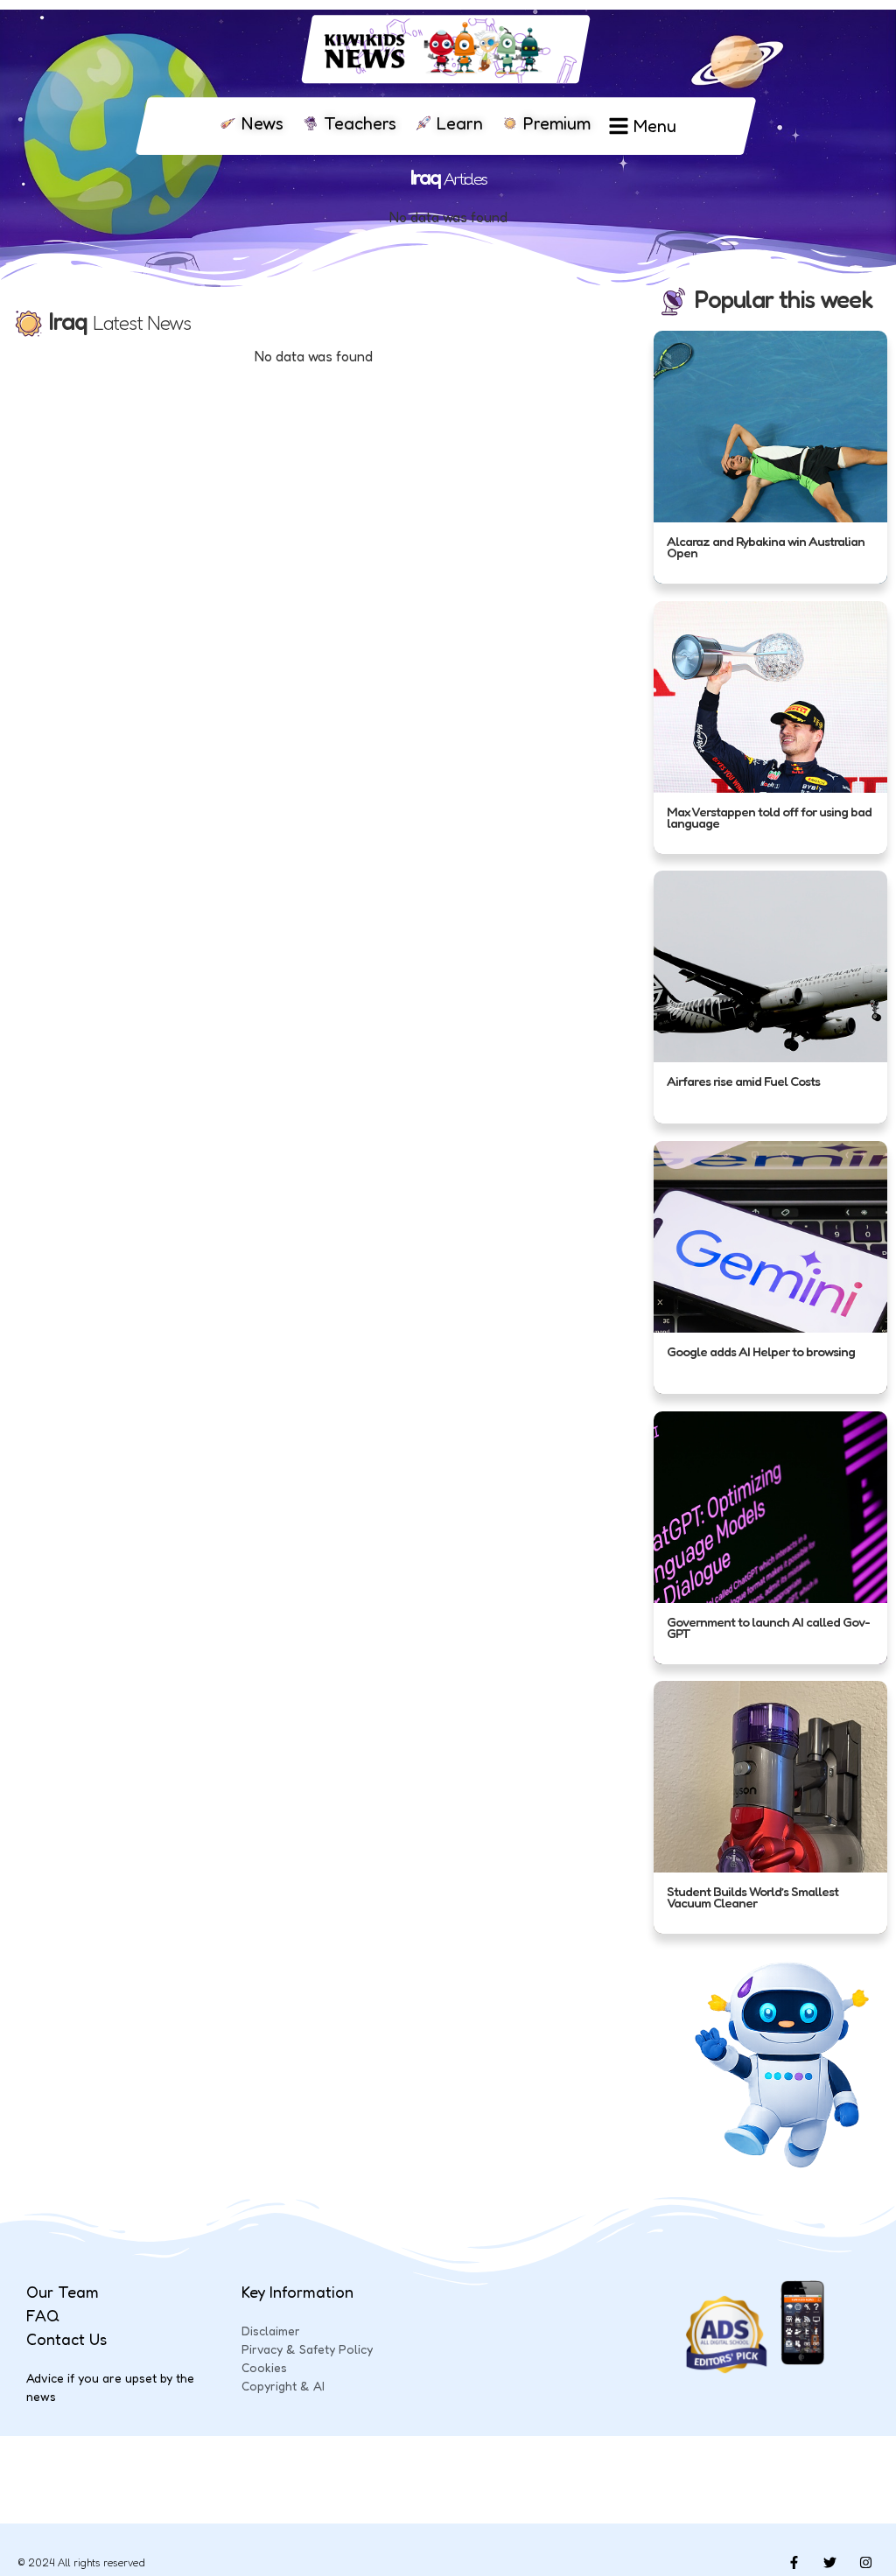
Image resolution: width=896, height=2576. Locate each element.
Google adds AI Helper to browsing (761, 1351)
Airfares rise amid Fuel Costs (743, 1081)
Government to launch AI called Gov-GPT (768, 1627)
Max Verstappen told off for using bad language (769, 817)
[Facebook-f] (794, 2563)
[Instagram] (865, 2563)
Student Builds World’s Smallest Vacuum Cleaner (752, 1897)
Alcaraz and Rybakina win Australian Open (766, 547)
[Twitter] (829, 2563)
